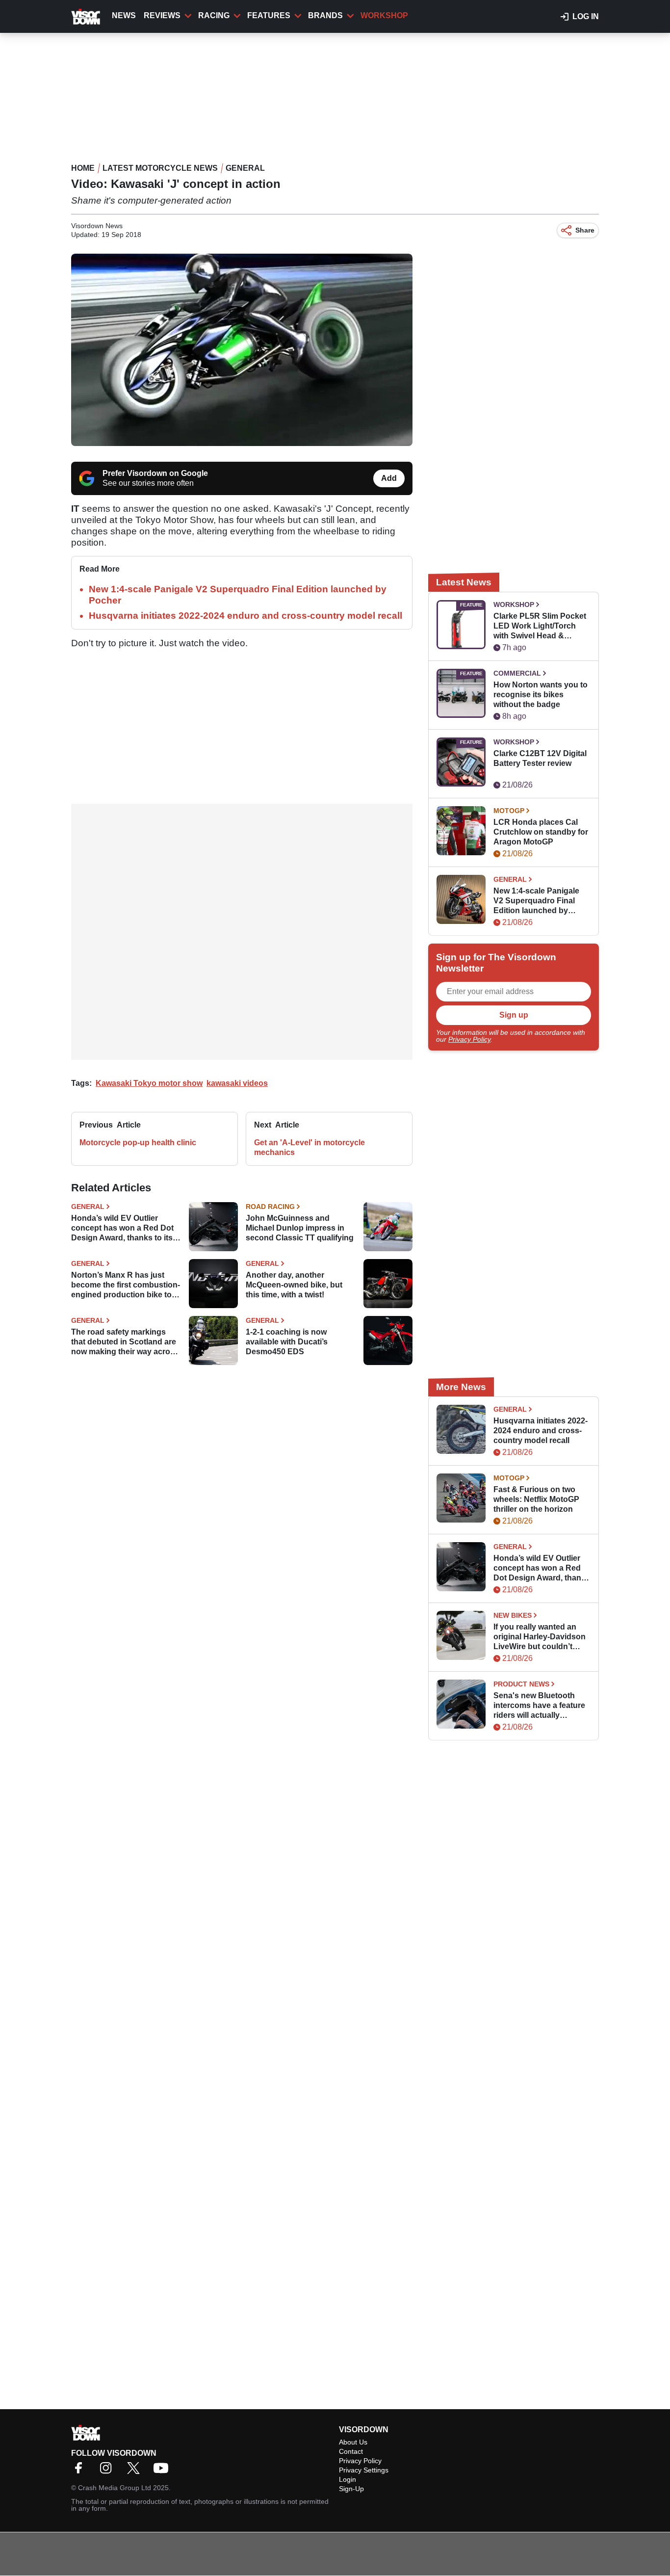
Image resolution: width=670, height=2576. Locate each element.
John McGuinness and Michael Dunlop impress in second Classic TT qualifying (300, 1228)
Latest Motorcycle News (160, 168)
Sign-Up (351, 2489)
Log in (586, 16)
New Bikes (513, 1615)
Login (348, 2479)
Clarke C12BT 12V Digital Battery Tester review (540, 758)
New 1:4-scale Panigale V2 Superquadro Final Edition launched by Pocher (536, 901)
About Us (353, 2442)
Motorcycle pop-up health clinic (138, 1143)
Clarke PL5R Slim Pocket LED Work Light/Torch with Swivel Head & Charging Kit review (540, 626)
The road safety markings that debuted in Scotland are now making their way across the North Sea (125, 1342)
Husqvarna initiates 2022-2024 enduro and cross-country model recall (245, 616)
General (245, 168)
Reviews (162, 15)
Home (83, 168)
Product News (521, 1684)
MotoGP (509, 811)
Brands (325, 15)
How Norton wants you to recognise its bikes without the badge (541, 695)
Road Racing (270, 1207)
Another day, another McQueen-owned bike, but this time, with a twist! (294, 1285)
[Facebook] (81, 2471)
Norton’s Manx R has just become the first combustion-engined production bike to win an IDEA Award (126, 1285)
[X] (136, 2471)
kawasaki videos (237, 1083)
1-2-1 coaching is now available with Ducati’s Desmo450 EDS (287, 1342)
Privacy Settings (364, 2470)
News (124, 15)
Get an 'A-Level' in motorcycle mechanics (309, 1147)
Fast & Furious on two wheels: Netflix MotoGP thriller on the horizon (536, 1499)
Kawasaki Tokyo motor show (149, 1083)
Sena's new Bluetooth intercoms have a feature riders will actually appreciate (539, 1706)
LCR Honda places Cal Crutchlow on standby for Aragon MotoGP (541, 832)
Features (269, 15)
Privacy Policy (469, 1039)
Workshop (384, 15)
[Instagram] (108, 2471)
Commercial (517, 673)
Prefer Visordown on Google (155, 473)
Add (389, 478)
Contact (351, 2451)
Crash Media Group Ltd (115, 2488)
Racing (214, 15)
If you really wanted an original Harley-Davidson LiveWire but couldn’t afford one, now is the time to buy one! (540, 1637)
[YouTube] (163, 2471)
